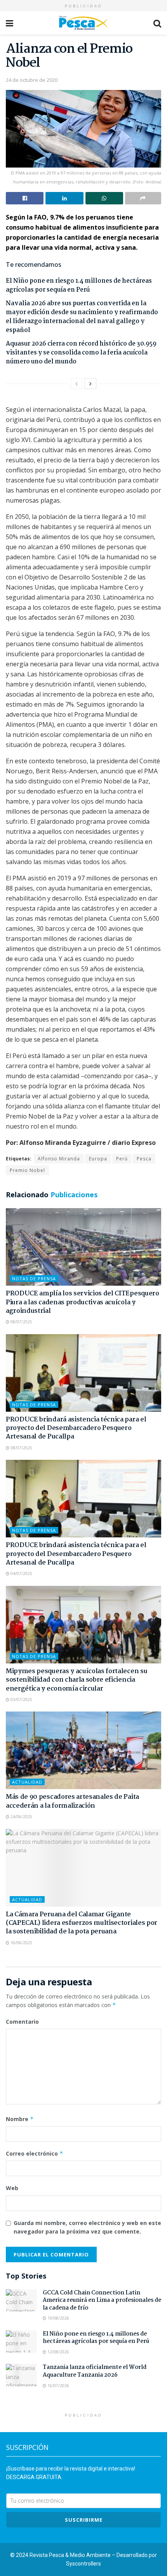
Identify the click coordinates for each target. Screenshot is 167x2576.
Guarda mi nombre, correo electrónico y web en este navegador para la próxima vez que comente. (87, 2227)
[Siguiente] (90, 384)
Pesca (144, 1159)
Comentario (22, 2022)
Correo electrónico (35, 2153)
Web (12, 2188)
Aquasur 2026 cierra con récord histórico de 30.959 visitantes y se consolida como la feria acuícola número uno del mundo (81, 353)
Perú (122, 1159)
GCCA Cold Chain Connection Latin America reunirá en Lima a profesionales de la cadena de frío (102, 2300)
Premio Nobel (27, 1170)
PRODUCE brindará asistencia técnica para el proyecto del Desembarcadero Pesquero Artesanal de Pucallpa (76, 1428)
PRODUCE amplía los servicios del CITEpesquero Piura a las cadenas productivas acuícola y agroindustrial (83, 1302)
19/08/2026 (58, 2318)
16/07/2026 (58, 2386)
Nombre (20, 2119)
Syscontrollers (83, 2564)
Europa (98, 1159)
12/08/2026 (58, 2352)
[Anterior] (77, 384)
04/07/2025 (21, 1573)
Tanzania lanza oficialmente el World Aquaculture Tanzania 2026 (95, 2371)
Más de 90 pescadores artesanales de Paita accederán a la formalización (72, 1801)
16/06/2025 (21, 1943)
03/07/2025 (21, 1699)
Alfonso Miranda (59, 1159)
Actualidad (27, 1782)
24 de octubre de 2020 (32, 80)
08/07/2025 (21, 1322)
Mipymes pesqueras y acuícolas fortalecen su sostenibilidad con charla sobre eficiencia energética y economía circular (77, 1680)
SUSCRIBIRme (84, 2520)
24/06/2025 (21, 1817)
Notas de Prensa (34, 1278)
